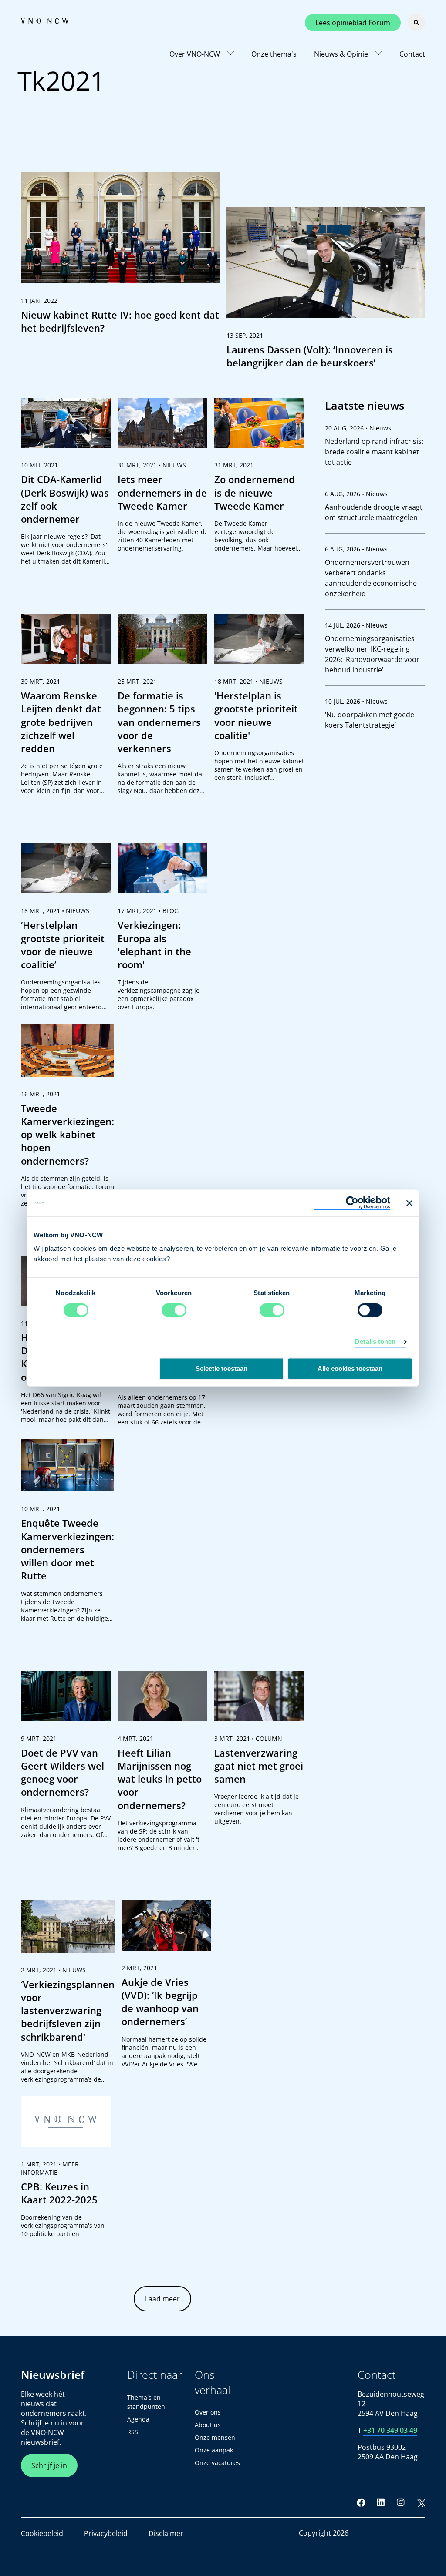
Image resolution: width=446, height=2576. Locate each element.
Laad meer (162, 2299)
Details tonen (375, 1342)
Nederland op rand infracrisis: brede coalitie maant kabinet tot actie (374, 452)
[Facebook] (361, 2502)
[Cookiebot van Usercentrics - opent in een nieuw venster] (352, 1203)
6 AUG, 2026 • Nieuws (356, 494)
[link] (120, 257)
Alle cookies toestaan (350, 1369)
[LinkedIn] (381, 2502)
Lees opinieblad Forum (353, 23)
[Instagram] (401, 2502)
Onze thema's (274, 54)
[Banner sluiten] (409, 1203)
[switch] (174, 1310)
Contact (412, 54)
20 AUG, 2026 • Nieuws (358, 428)
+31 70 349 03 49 (390, 2430)
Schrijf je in (49, 2465)
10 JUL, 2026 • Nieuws (356, 701)
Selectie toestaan (221, 1369)
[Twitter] (421, 2502)
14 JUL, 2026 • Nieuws (356, 625)
